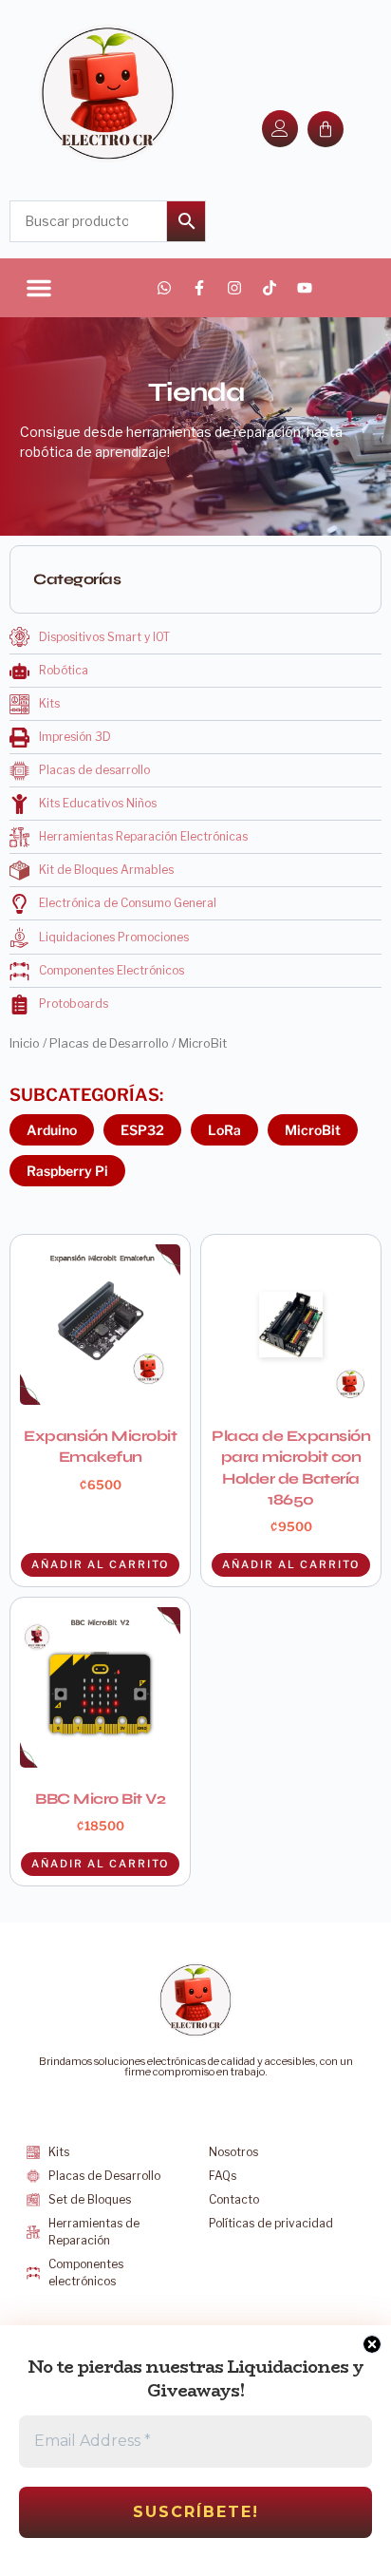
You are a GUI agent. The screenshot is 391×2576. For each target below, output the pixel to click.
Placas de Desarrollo (109, 1043)
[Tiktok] (270, 288)
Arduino (52, 1130)
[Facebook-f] (199, 288)
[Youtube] (305, 288)
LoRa (224, 1130)
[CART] (326, 129)
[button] (39, 288)
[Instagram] (234, 288)
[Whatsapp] (164, 288)
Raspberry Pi (67, 1171)
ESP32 (142, 1130)
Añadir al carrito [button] (100, 1564)
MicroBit (313, 1130)
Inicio (25, 1043)
